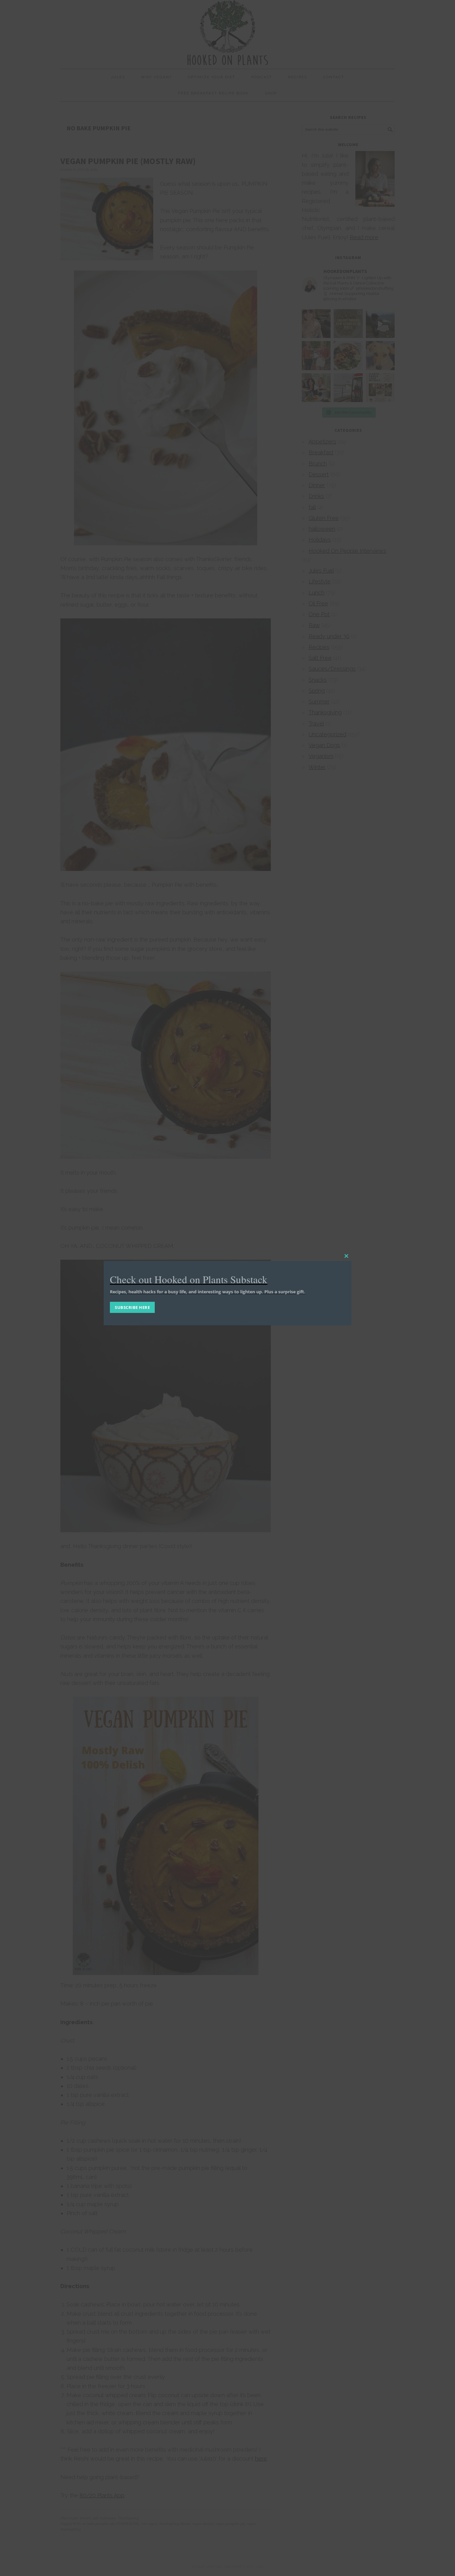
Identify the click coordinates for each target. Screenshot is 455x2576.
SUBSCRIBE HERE (132, 1307)
